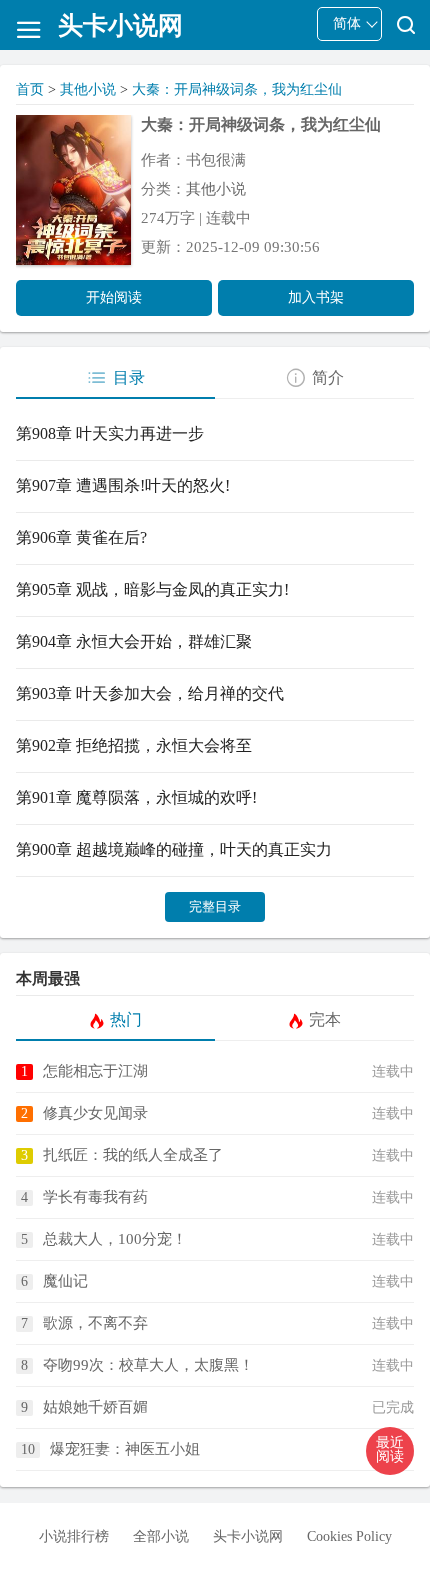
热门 (126, 1019)
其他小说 (88, 89)
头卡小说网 (248, 1536)
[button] (390, 1451)
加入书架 (316, 297)
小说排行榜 (74, 1536)
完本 (325, 1019)
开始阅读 (114, 297)
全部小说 (161, 1536)
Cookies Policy (349, 1536)
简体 (347, 23)
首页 (30, 89)
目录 (129, 377)
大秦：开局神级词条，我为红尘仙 (237, 89)
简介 (328, 377)
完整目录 (215, 906)
